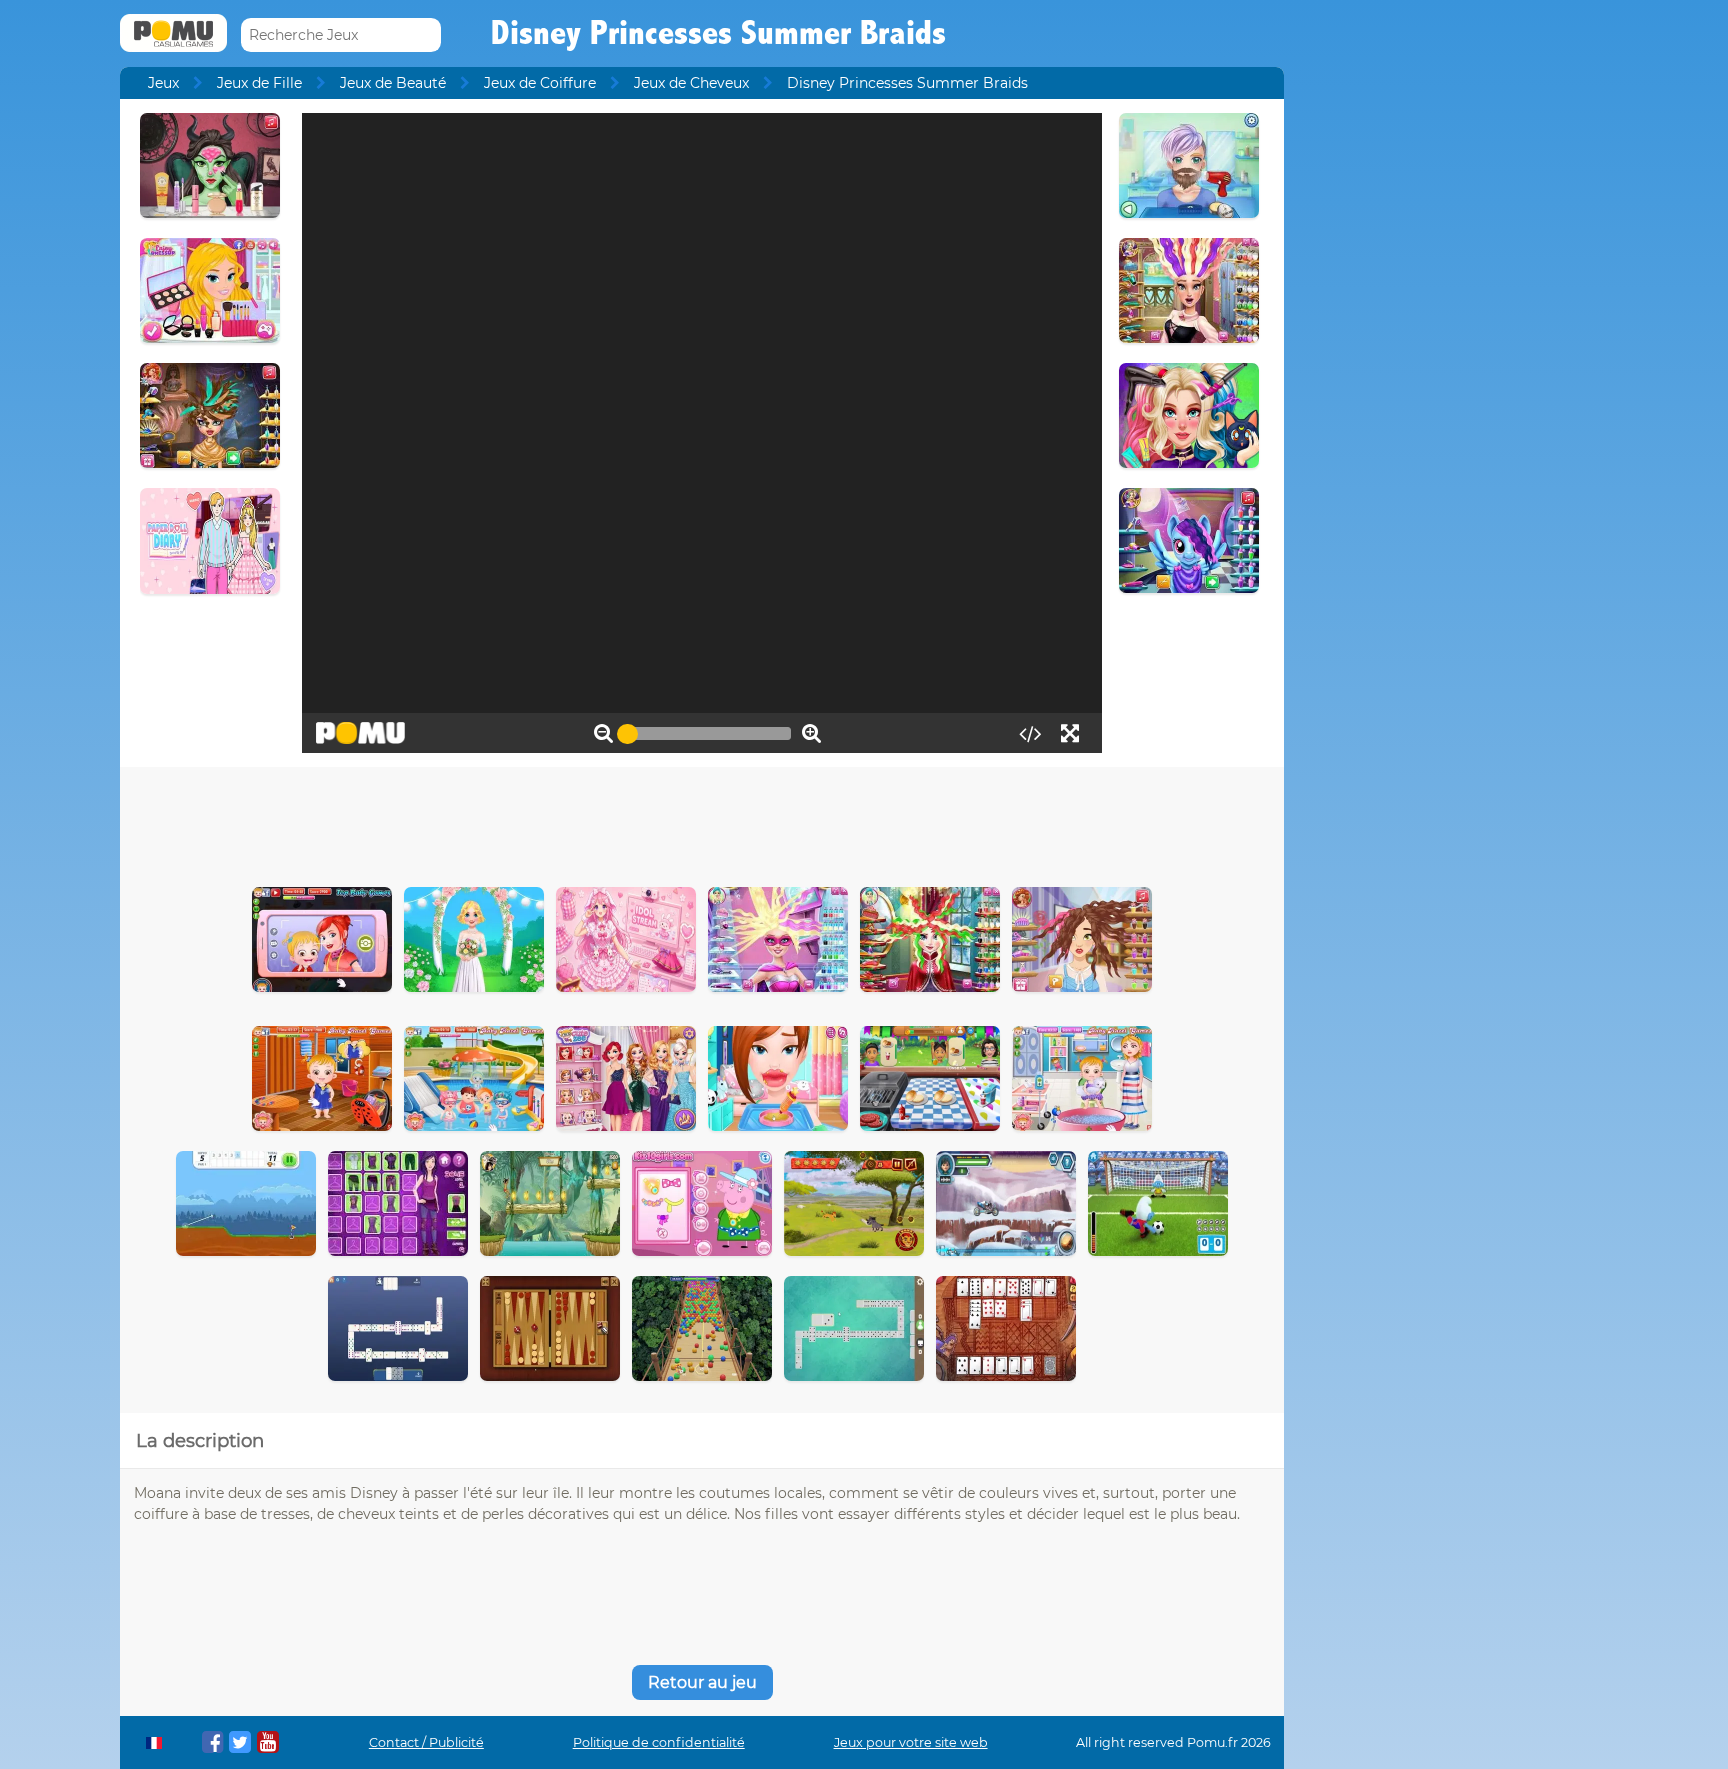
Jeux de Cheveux (691, 83)
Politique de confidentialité (659, 1742)
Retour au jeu (702, 1682)
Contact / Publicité (426, 1742)
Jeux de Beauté (393, 83)
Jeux (163, 83)
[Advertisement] (702, 822)
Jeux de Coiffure (540, 83)
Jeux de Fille (259, 83)
